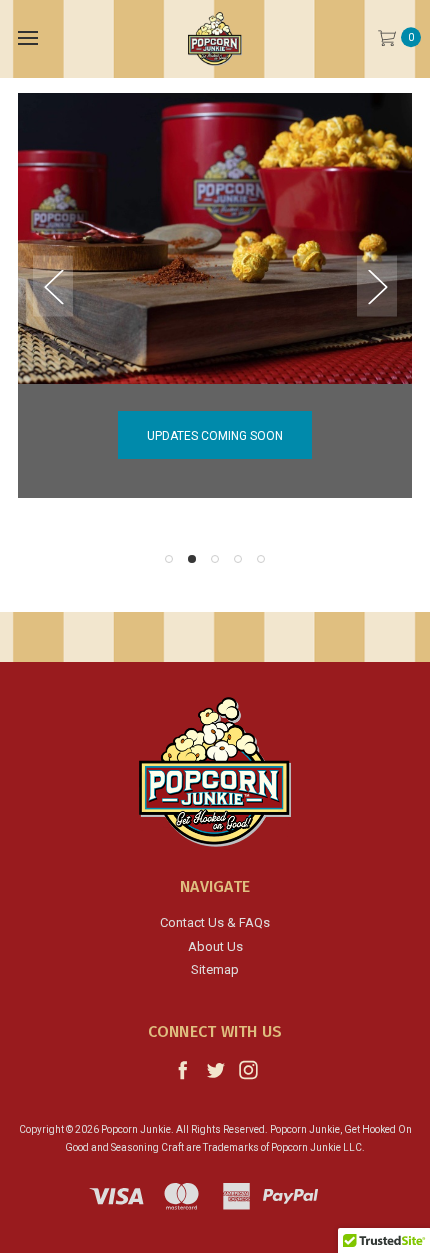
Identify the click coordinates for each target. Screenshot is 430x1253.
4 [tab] (238, 559)
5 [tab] (261, 559)
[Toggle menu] (27, 37)
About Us (215, 946)
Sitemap (215, 969)
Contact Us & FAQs (215, 922)
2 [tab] (192, 559)
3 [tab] (215, 559)
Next (377, 286)
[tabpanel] (215, 295)
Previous (53, 286)
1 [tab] (169, 559)
